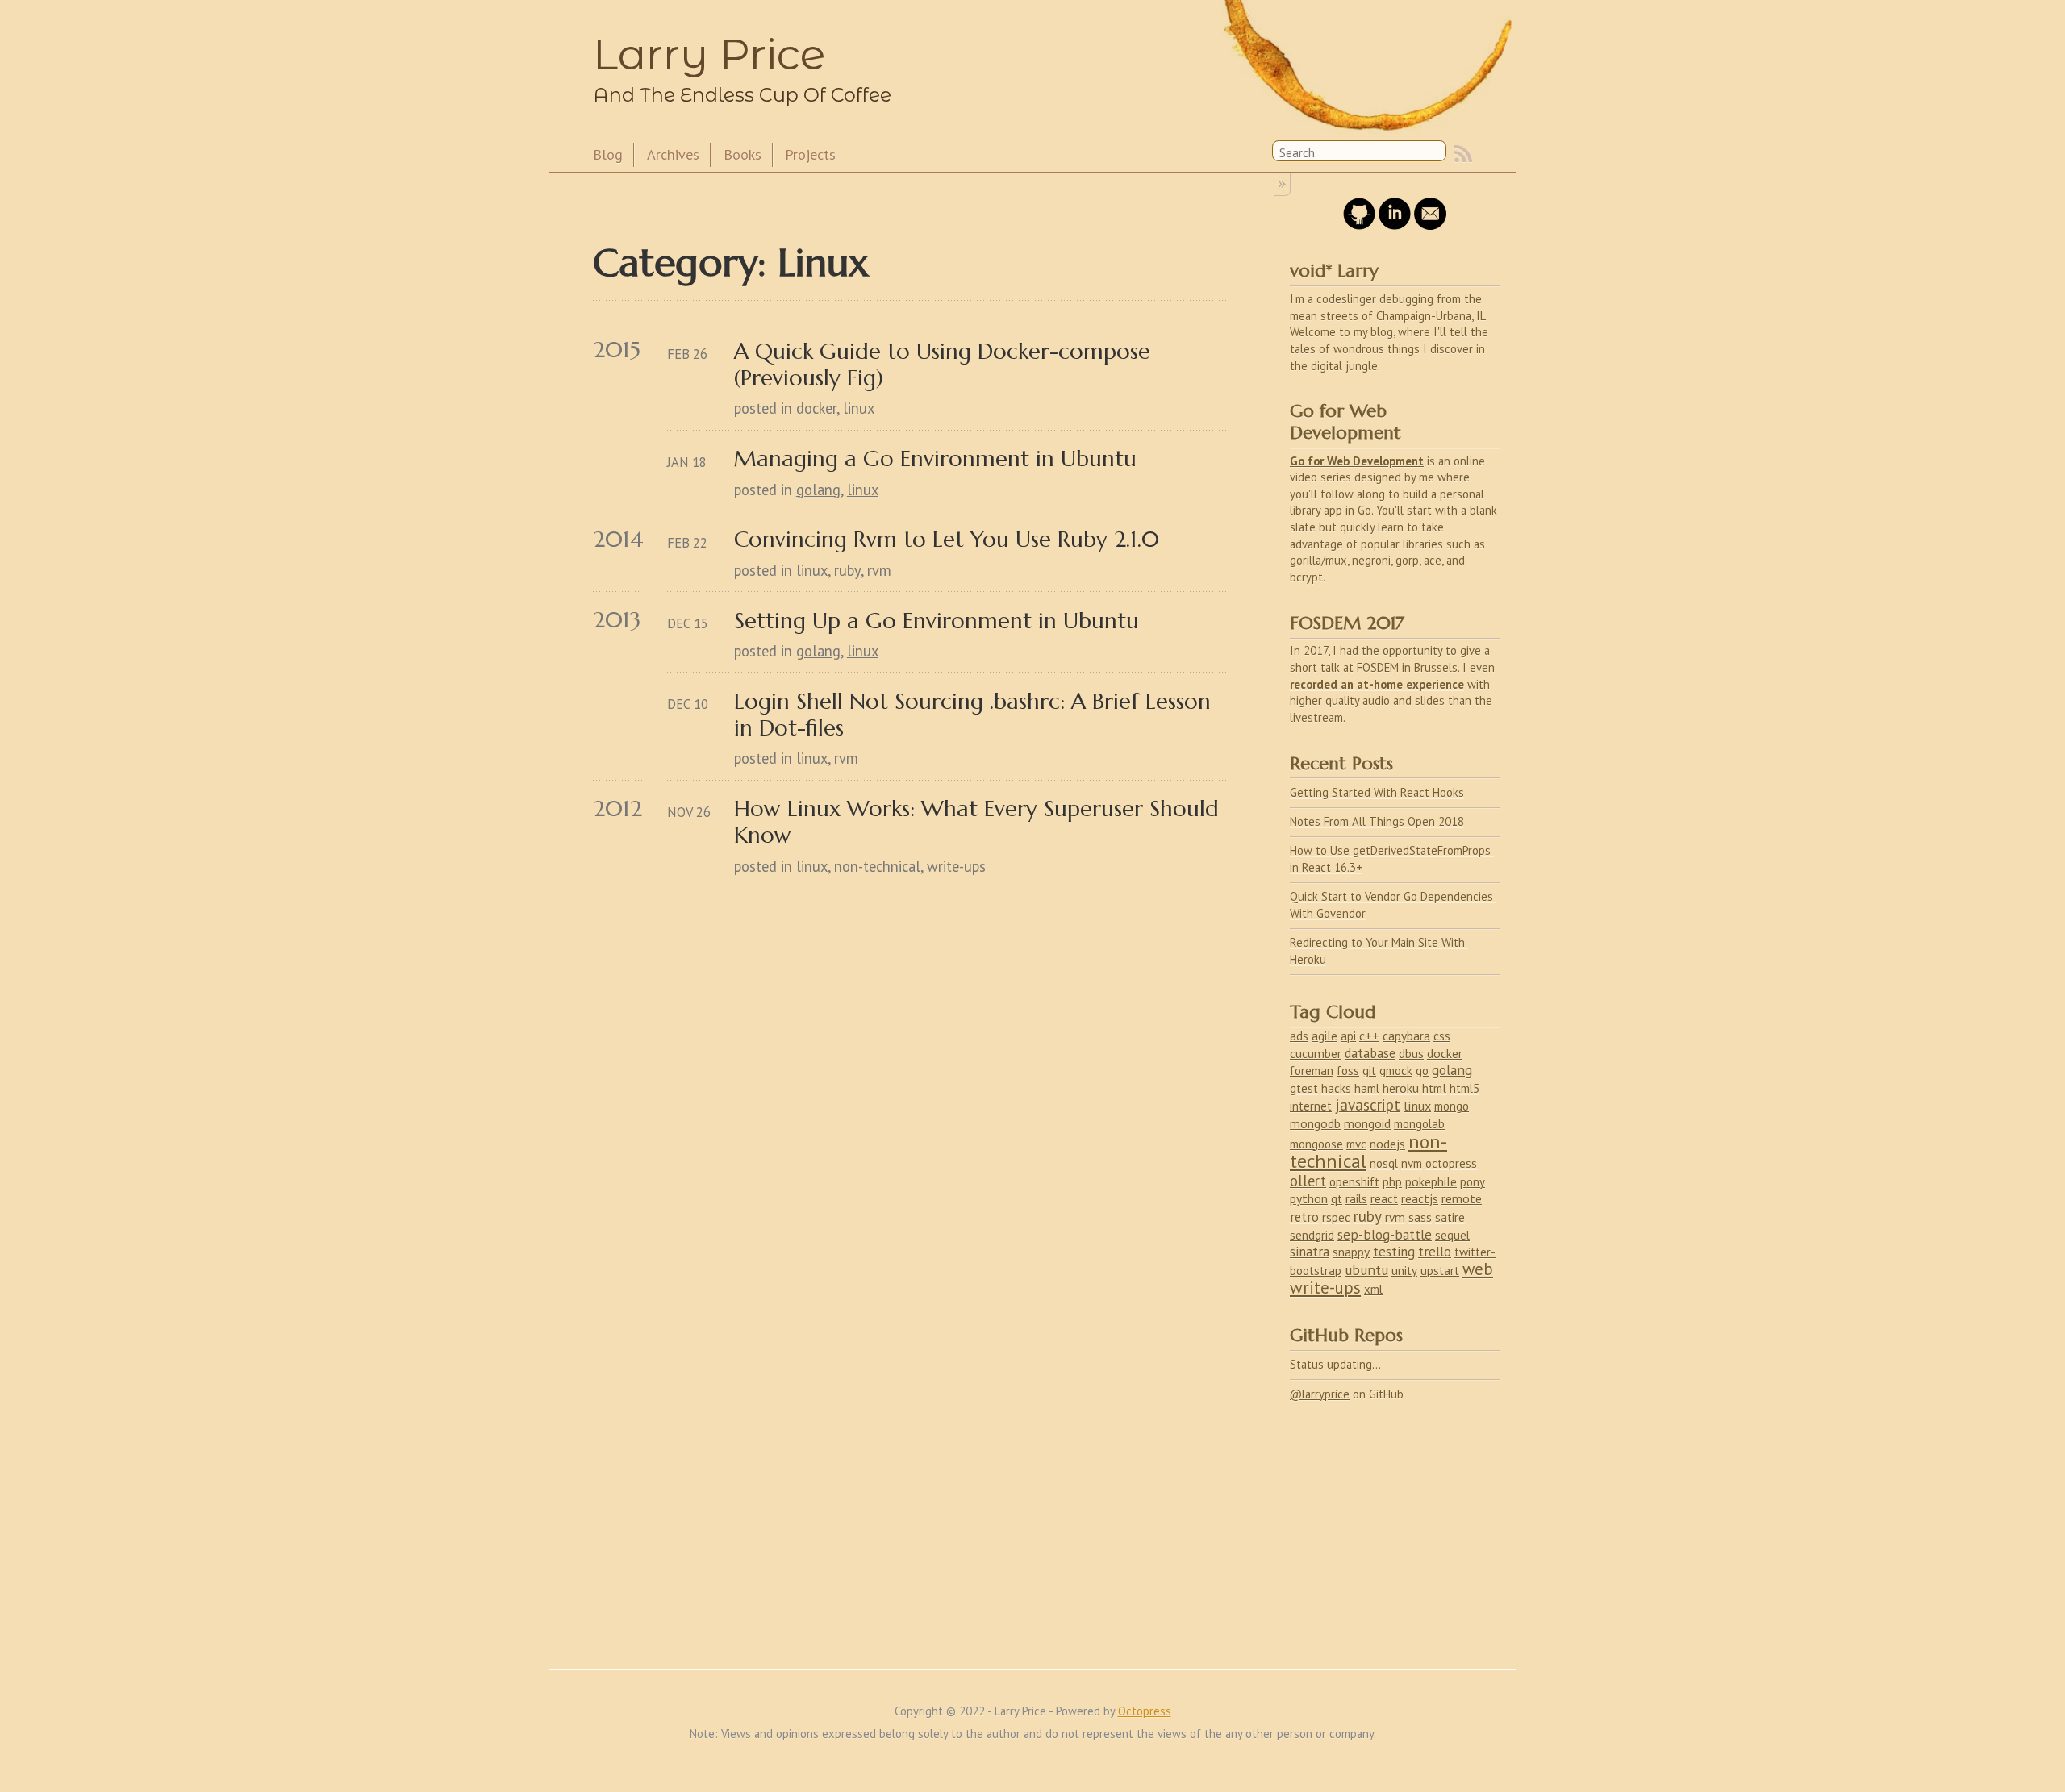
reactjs (1420, 1198)
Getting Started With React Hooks (1377, 792)
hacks (1336, 1088)
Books (743, 154)
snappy (1351, 1252)
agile (1325, 1036)
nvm (1412, 1163)
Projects (810, 154)
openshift (1354, 1182)
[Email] (1430, 225)
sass (1420, 1217)
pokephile (1431, 1181)
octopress (1451, 1163)
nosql (1384, 1163)
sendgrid (1312, 1235)
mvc (1356, 1144)
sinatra (1310, 1252)
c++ (1369, 1036)
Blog (608, 154)
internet (1311, 1106)
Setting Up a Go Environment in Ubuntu (937, 621)
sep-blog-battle (1385, 1235)
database (1370, 1053)
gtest (1304, 1088)
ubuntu (1366, 1270)
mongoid (1367, 1123)
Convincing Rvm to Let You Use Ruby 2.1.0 (947, 539)
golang (818, 490)
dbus (1411, 1053)
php (1392, 1182)
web (1478, 1269)
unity (1404, 1271)
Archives (673, 154)
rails (1356, 1199)
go (1422, 1070)
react (1384, 1199)
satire (1450, 1217)
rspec (1336, 1217)
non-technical (877, 866)
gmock (1396, 1071)
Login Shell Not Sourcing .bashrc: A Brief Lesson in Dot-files (976, 715)
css (1442, 1036)
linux (859, 408)
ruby (847, 570)
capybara (1406, 1036)
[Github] (1359, 225)
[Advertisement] (1395, 1525)
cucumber (1316, 1053)
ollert (1308, 1181)
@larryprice (1320, 1394)
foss (1348, 1070)
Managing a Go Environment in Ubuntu (935, 458)
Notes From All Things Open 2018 (1377, 821)
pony (1473, 1182)
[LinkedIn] (1395, 225)
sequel (1452, 1235)
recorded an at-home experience (1377, 684)
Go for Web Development (1357, 461)
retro (1304, 1217)
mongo (1452, 1106)
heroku (1401, 1088)
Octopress (1145, 1711)
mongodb (1315, 1123)
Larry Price (709, 54)
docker (816, 408)
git (1369, 1071)
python (1309, 1198)
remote (1462, 1198)
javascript (1368, 1104)
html (1434, 1088)
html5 (1464, 1088)
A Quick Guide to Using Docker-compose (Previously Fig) (945, 365)
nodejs (1387, 1144)
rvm (879, 570)
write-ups (956, 866)
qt (1337, 1199)
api (1348, 1036)
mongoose (1316, 1144)
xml (1373, 1289)
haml (1367, 1088)
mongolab (1419, 1124)
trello (1435, 1252)
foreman (1312, 1071)
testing (1394, 1252)
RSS (1463, 154)
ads (1299, 1036)
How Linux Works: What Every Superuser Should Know (980, 822)
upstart (1440, 1271)
